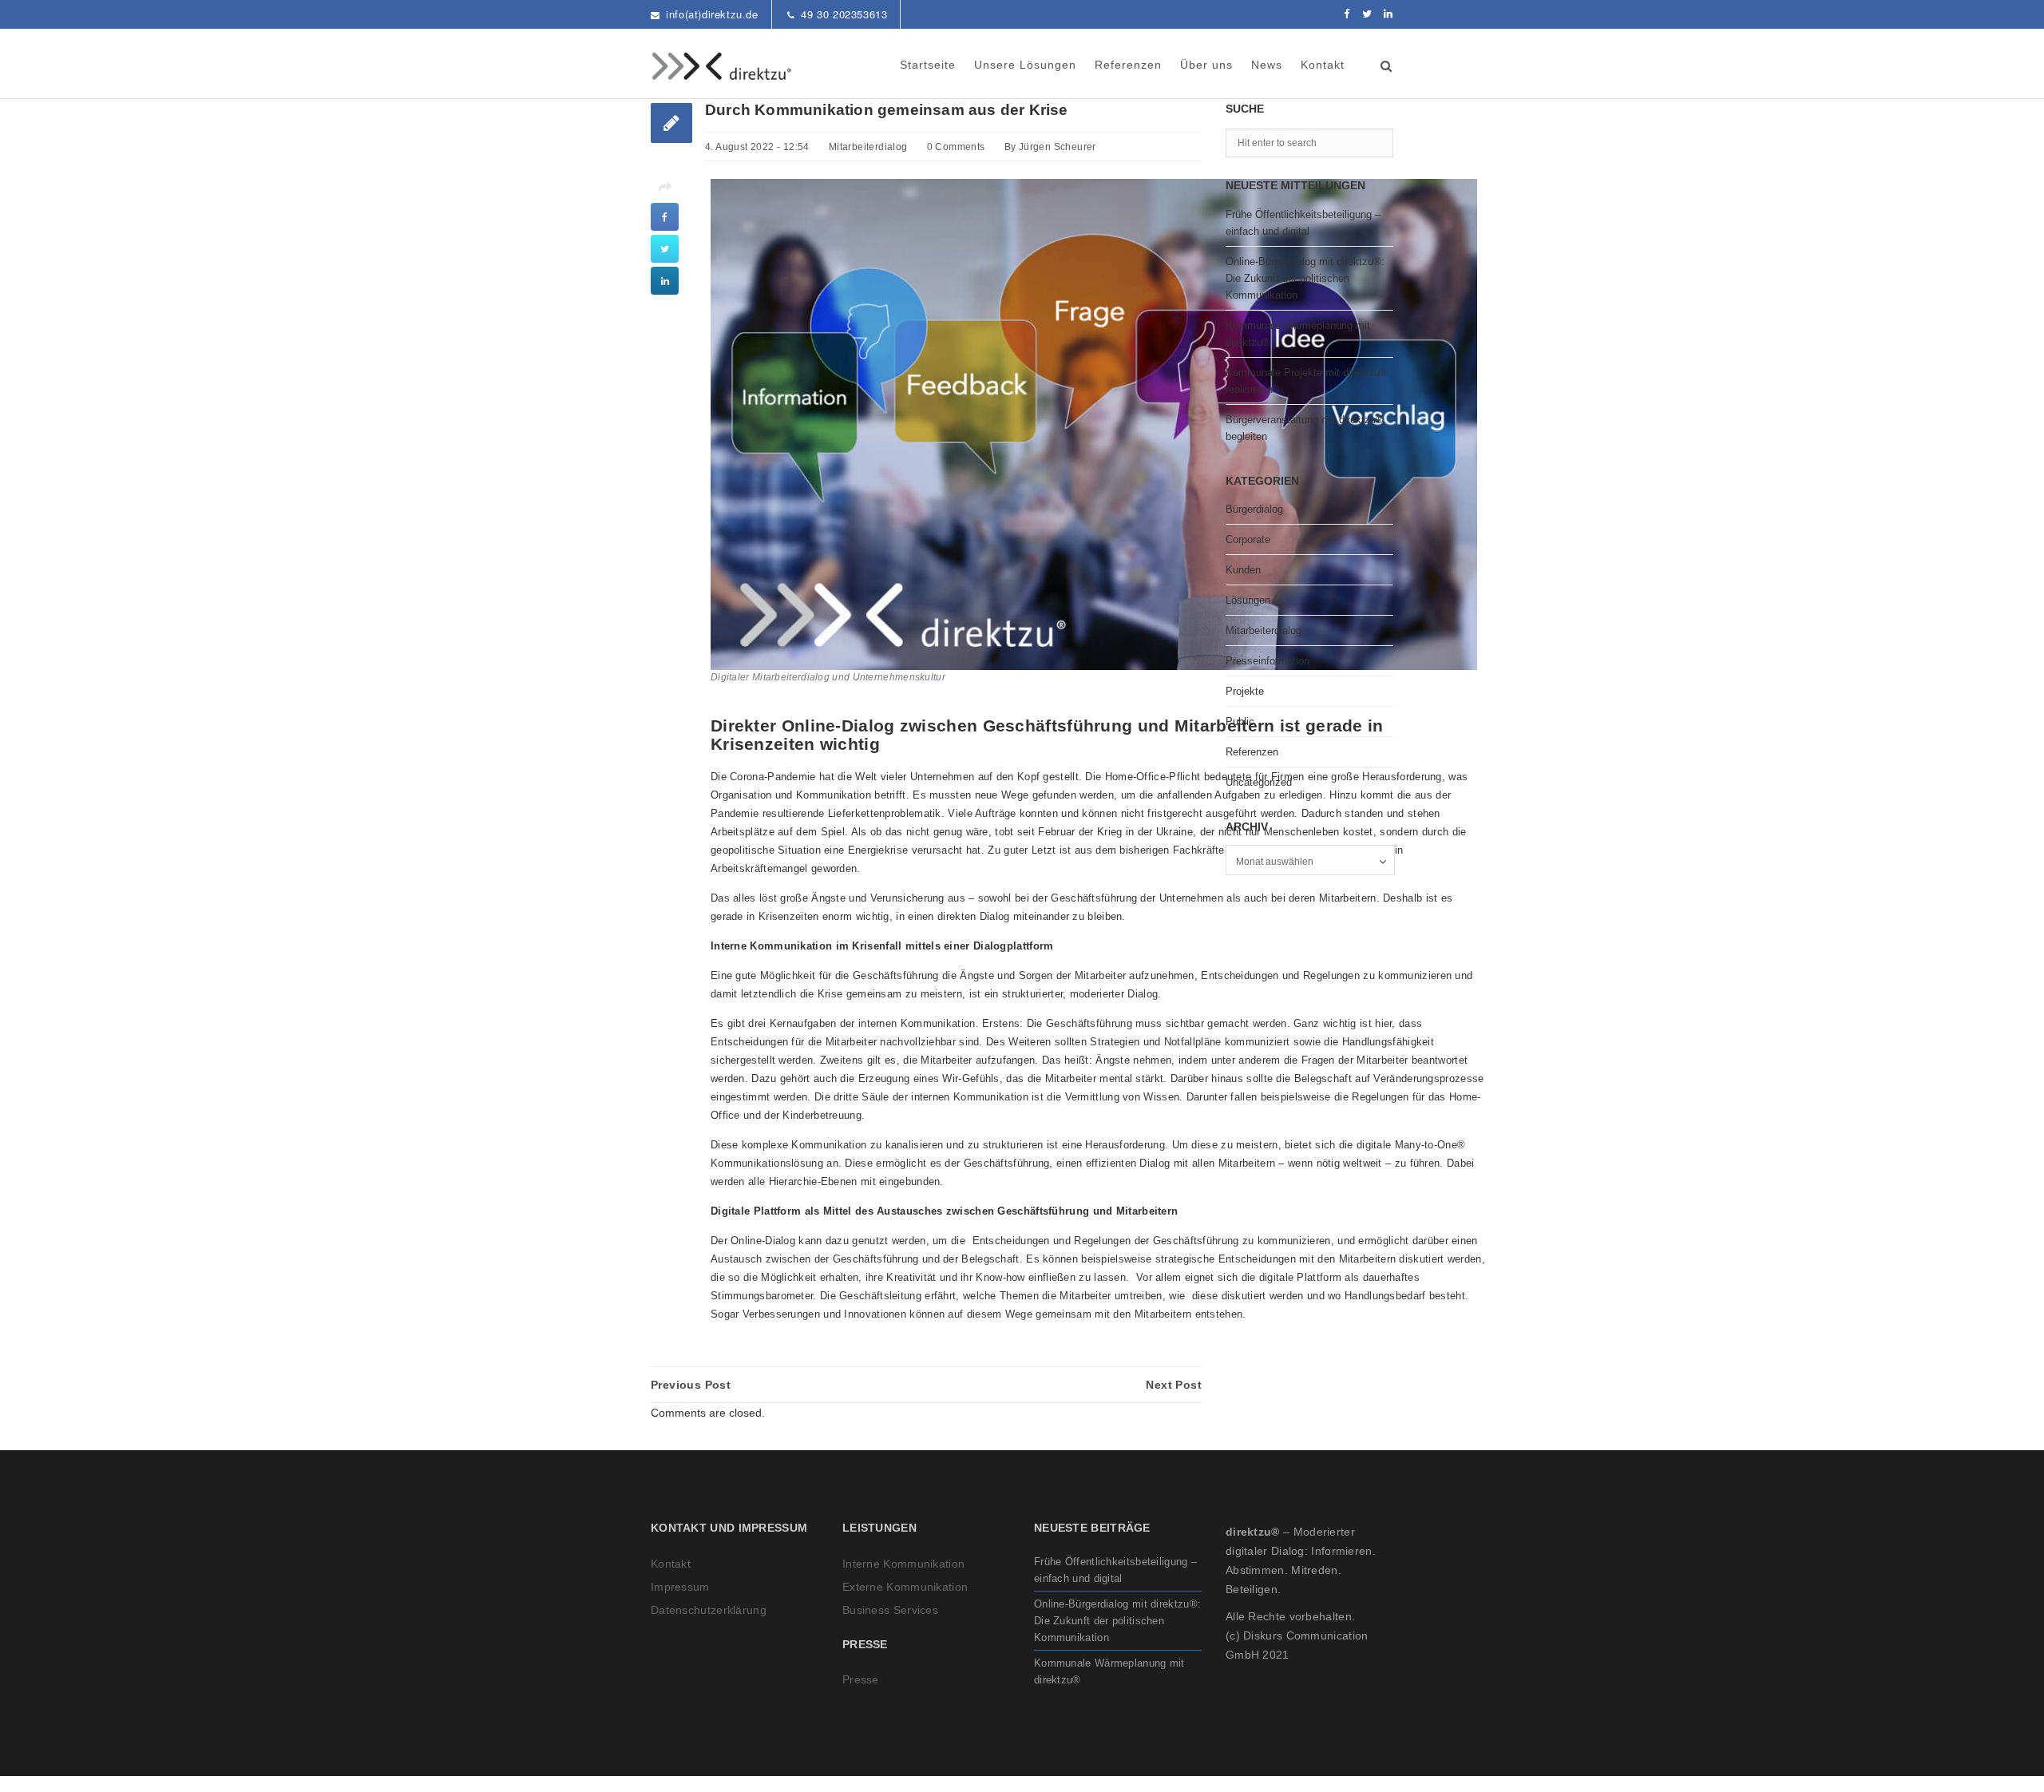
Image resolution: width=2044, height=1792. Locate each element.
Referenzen (1128, 65)
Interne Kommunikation (903, 1564)
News (1267, 65)
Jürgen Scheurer (1058, 147)
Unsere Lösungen (1025, 65)
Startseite (928, 65)
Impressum (680, 1587)
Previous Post (691, 1385)
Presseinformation (1268, 661)
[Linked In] (1388, 14)
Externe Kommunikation (905, 1587)
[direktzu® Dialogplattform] (722, 66)
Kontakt (1323, 65)
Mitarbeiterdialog (868, 147)
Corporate (1248, 539)
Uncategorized (1259, 782)
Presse (861, 1679)
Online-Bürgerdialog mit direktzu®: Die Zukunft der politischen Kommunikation (1305, 278)
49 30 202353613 (844, 14)
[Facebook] (1347, 14)
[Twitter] (1367, 14)
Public (1240, 722)
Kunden (1243, 570)
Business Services (890, 1610)
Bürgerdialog (1254, 509)
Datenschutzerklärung (709, 1610)
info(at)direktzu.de (712, 14)
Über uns (1206, 65)
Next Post (1174, 1385)
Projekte (1245, 691)
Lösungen (1248, 600)
